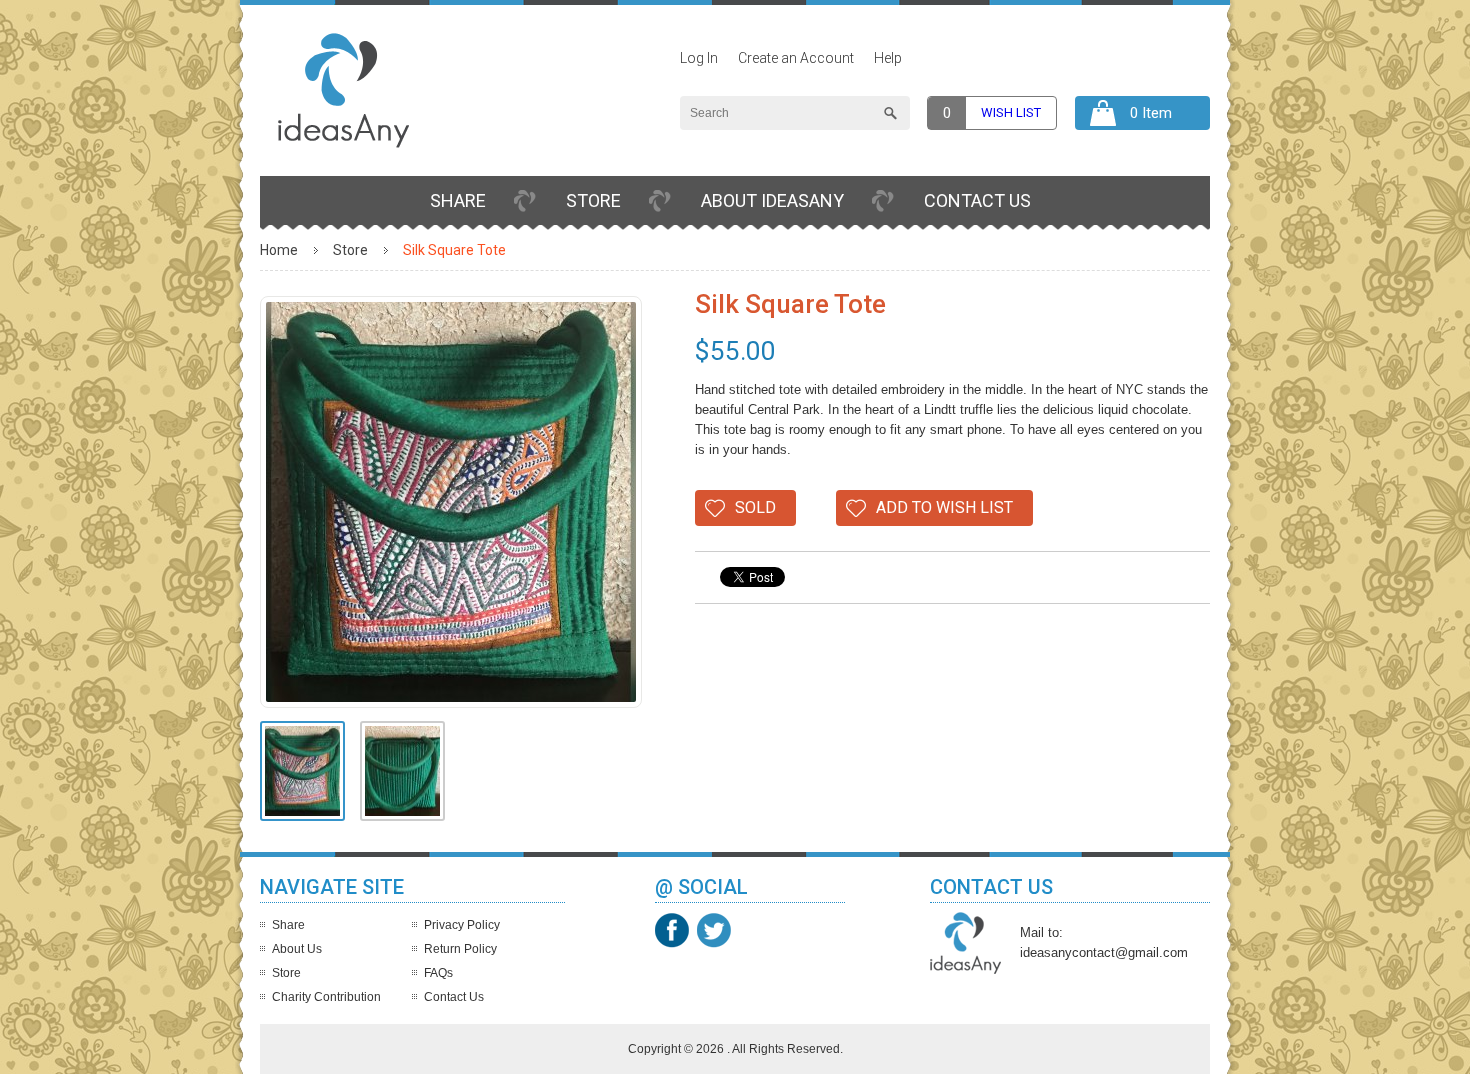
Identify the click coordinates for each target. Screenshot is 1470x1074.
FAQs (438, 973)
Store (593, 200)
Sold (755, 507)
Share (458, 200)
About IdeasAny (772, 200)
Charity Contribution (326, 997)
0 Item (1151, 113)
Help (888, 58)
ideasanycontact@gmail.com (1104, 952)
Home (279, 250)
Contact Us (977, 200)
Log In (699, 58)
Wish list (1011, 112)
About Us (297, 949)
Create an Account (796, 58)
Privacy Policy (462, 925)
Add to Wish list (944, 507)
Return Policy (460, 949)
